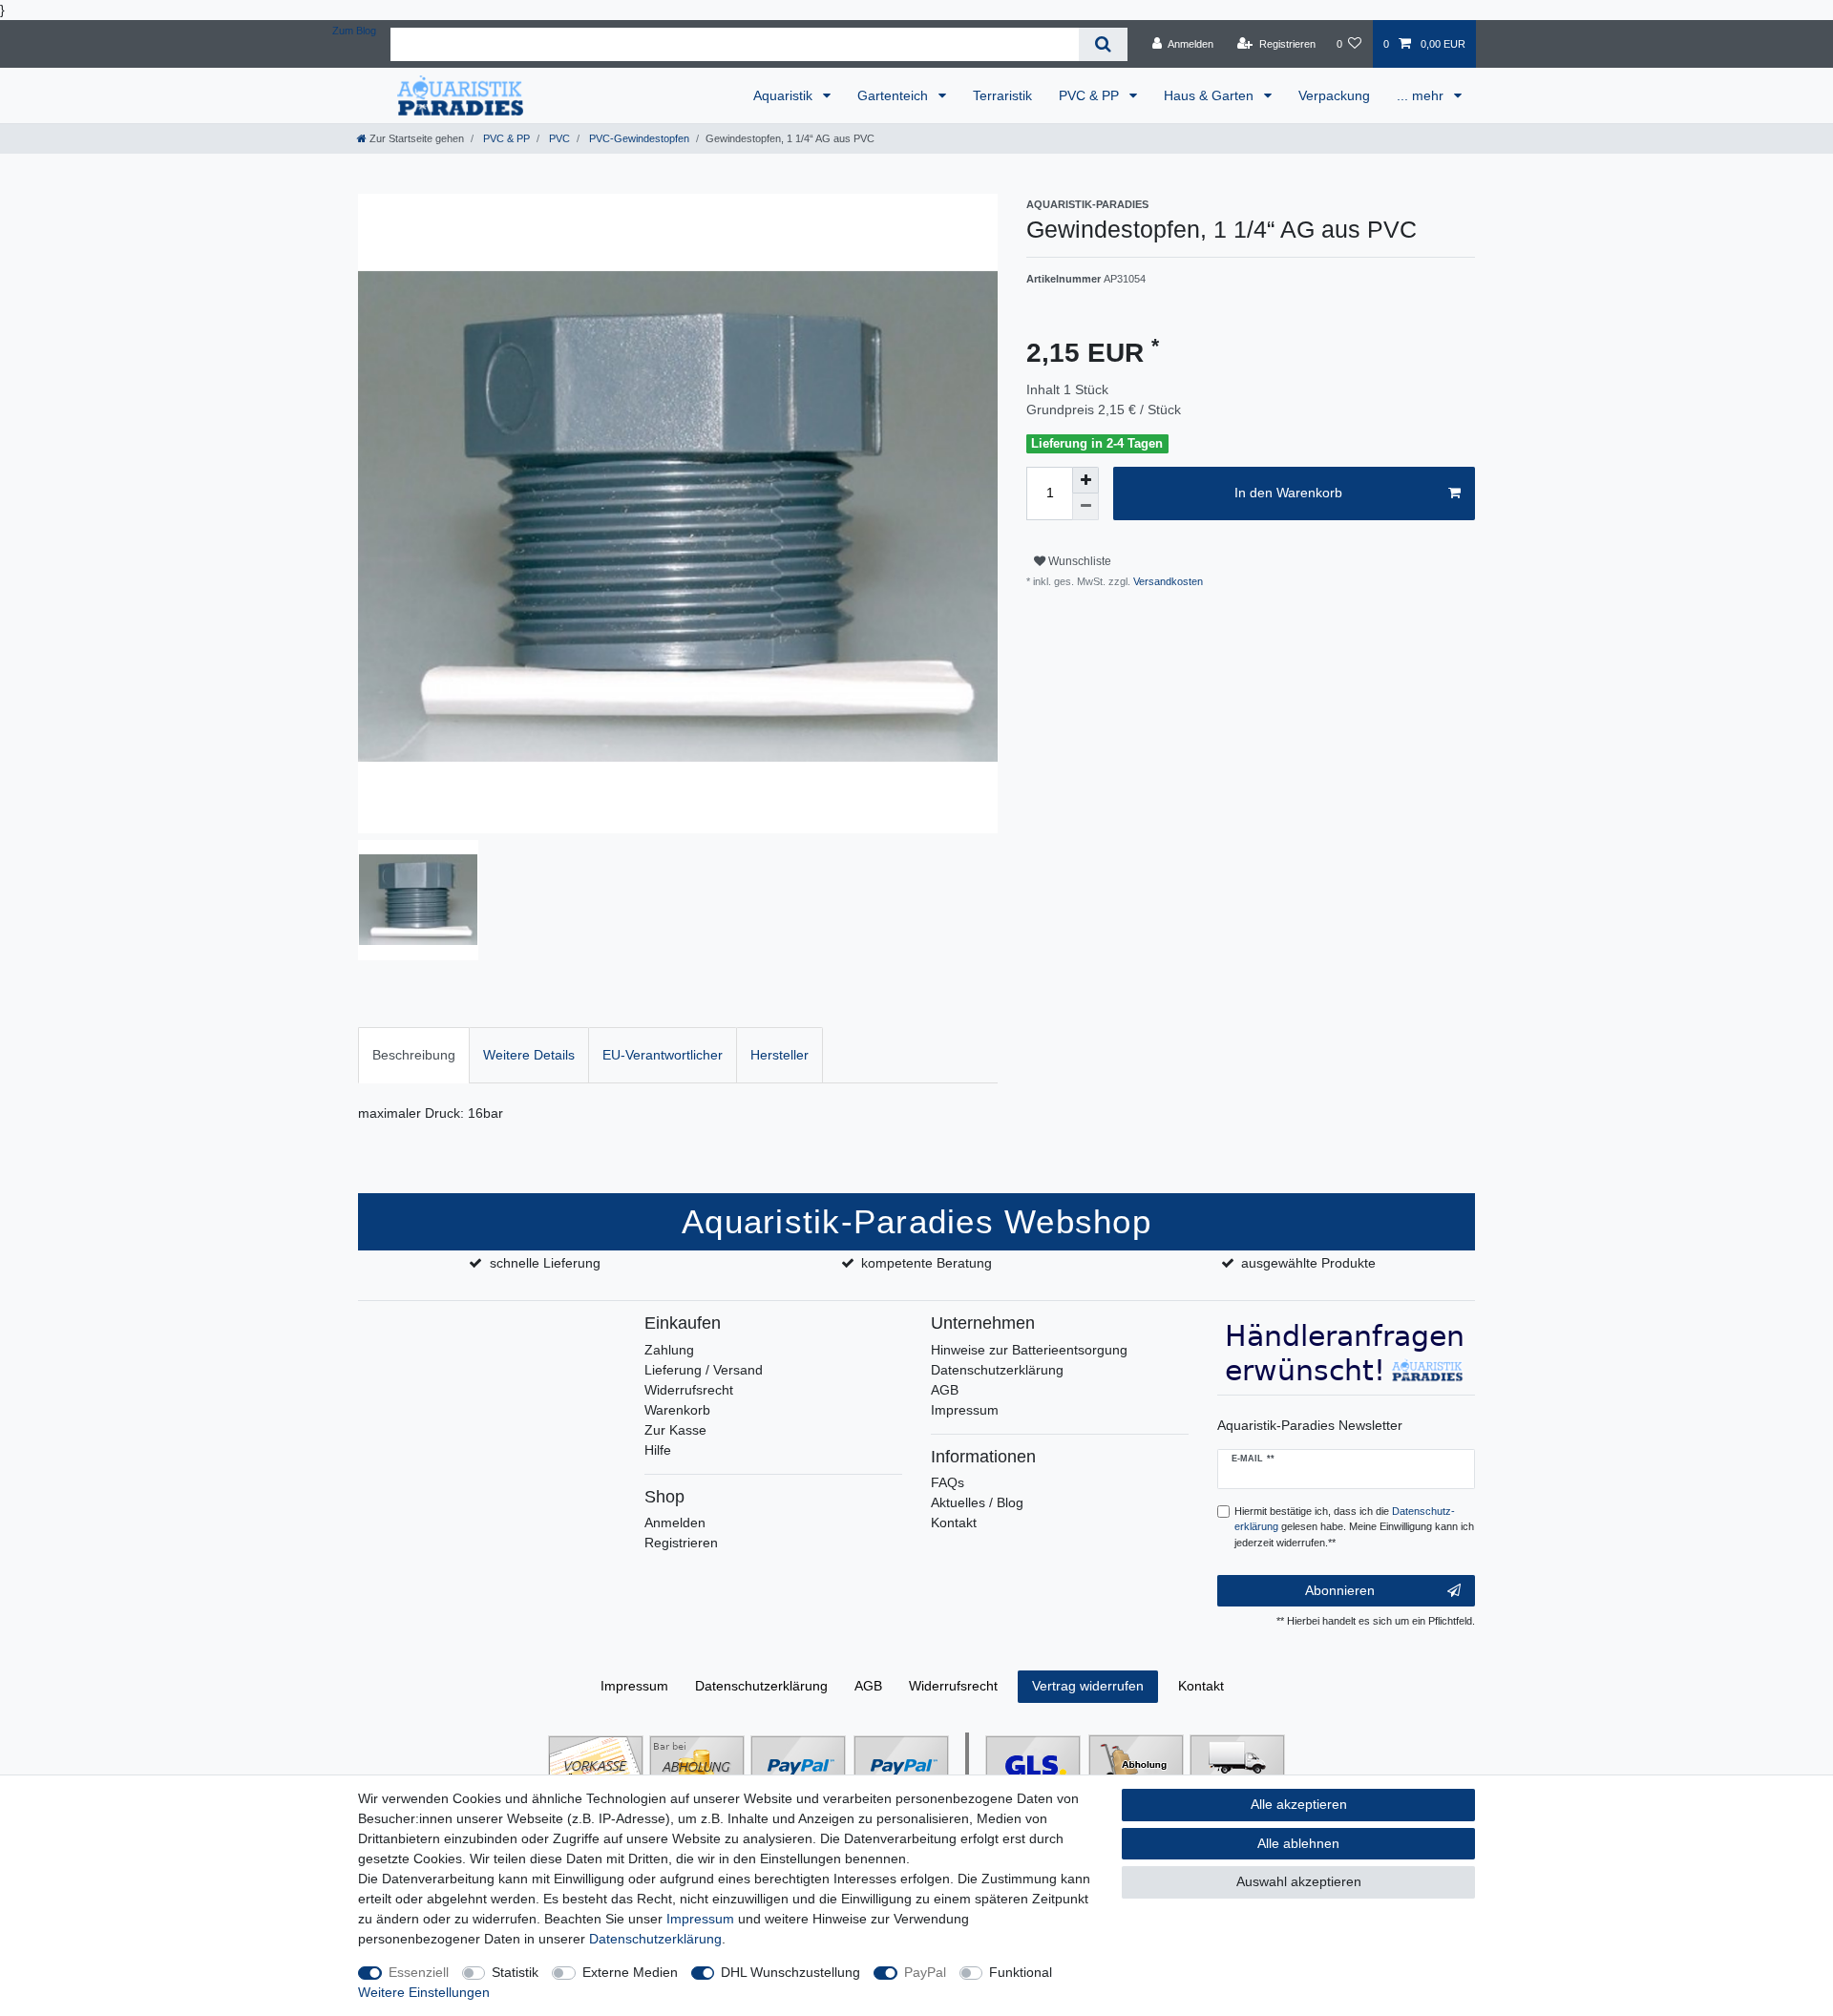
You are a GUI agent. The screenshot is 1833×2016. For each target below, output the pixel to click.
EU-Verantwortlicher (663, 1055)
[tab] (414, 1055)
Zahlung (669, 1350)
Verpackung (1334, 95)
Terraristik (1002, 95)
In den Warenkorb (1288, 493)
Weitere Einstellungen (424, 1992)
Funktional (1021, 1972)
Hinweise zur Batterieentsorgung (1029, 1350)
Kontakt (954, 1522)
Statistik (515, 1972)
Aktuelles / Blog (977, 1502)
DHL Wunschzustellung (790, 1972)
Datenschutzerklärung (997, 1370)
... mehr (1422, 95)
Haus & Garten (1211, 95)
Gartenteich (895, 95)
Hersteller (780, 1055)
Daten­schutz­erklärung (761, 1686)
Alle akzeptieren (1299, 1804)
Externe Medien (630, 1972)
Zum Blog (354, 31)
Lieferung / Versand (704, 1370)
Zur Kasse (675, 1430)
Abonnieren (1340, 1590)
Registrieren (681, 1543)
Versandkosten (1167, 581)
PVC (558, 138)
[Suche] (1103, 44)
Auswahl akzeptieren (1299, 1881)
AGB (945, 1390)
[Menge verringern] (1085, 507)
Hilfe (658, 1450)
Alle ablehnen (1298, 1843)
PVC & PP (1091, 95)
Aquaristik (785, 95)
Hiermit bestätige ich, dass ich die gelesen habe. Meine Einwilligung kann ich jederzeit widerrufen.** (1354, 1527)
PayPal (925, 1972)
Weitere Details (529, 1055)
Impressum (965, 1410)
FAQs (948, 1482)
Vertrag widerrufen (1088, 1686)
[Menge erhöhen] (1085, 480)
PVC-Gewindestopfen (638, 138)
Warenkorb (677, 1410)
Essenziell (419, 1972)
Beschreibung (414, 1055)
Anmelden (675, 1522)
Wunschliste (1078, 561)
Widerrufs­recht (953, 1686)
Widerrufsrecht (689, 1390)
